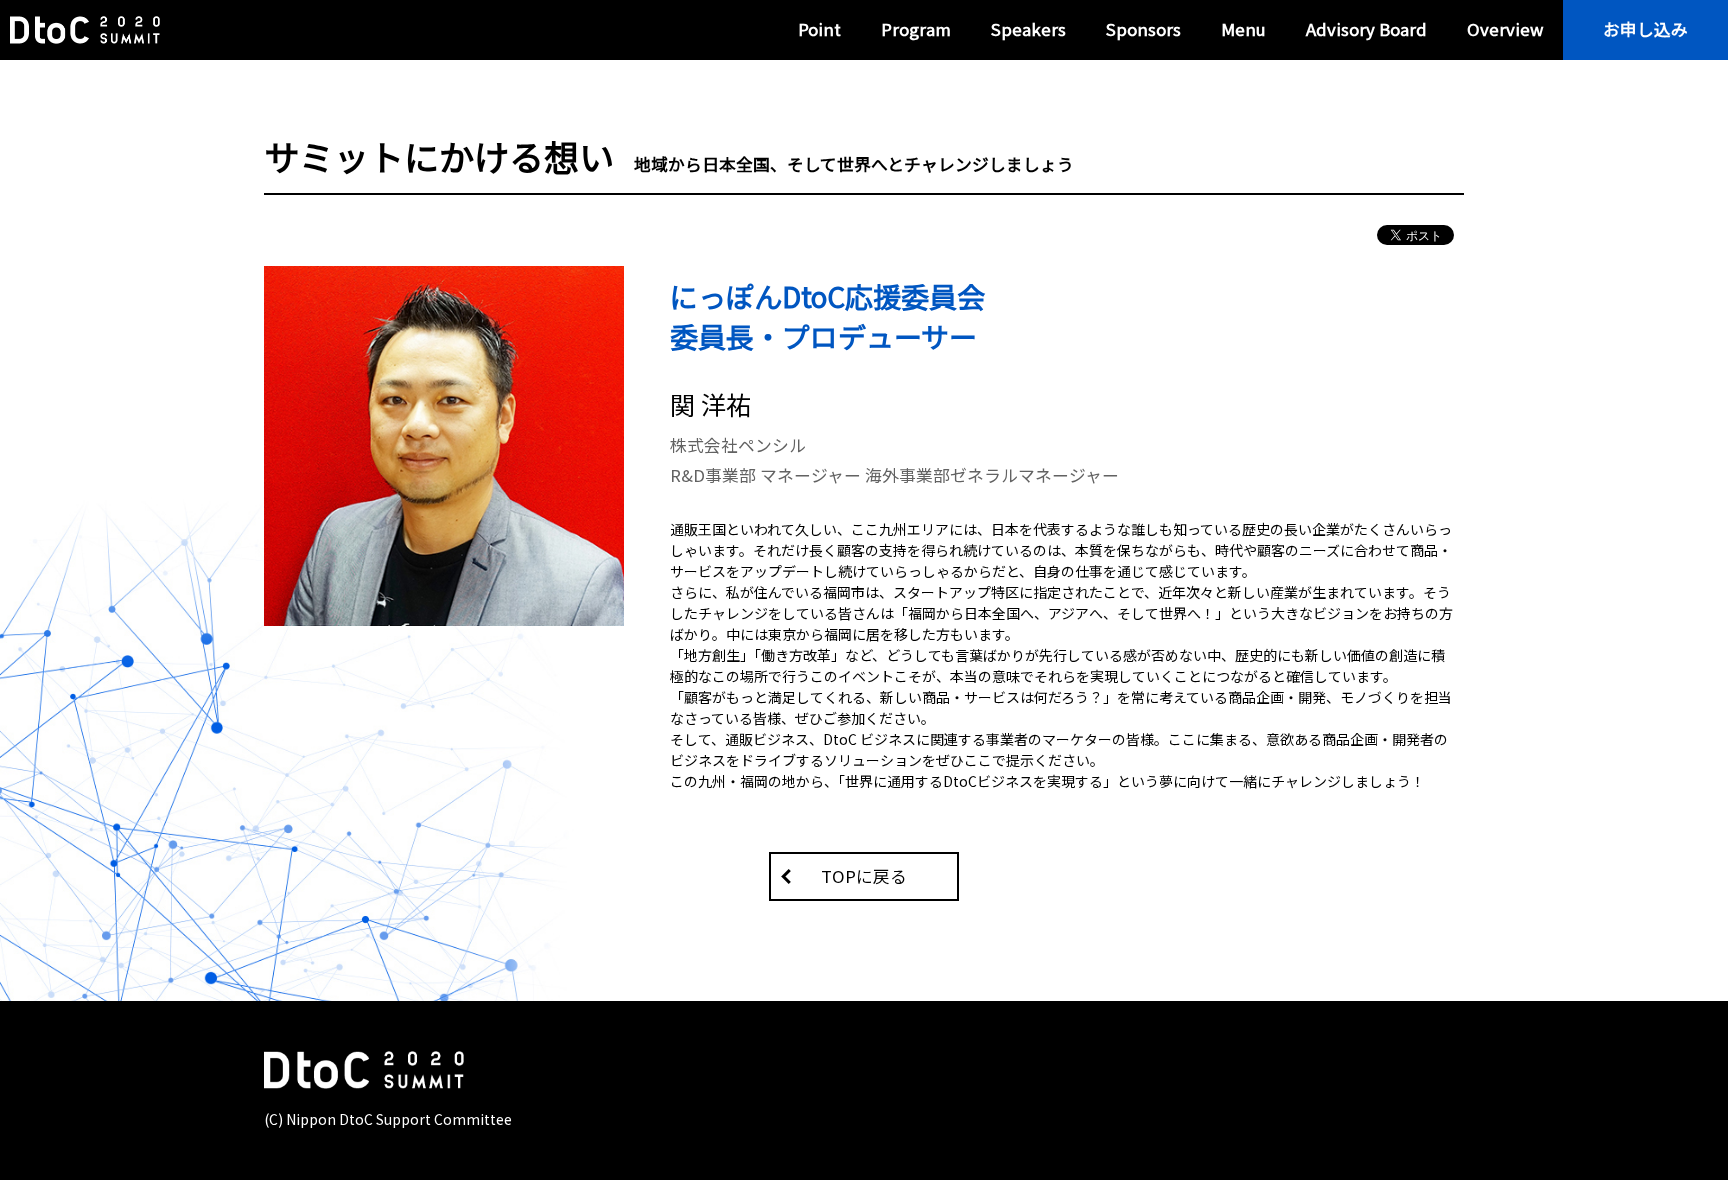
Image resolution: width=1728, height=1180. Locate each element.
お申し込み (1645, 29)
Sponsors (1143, 29)
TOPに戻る (864, 876)
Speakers (1028, 29)
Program (916, 29)
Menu (1243, 29)
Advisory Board (1366, 29)
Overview (1505, 29)
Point (819, 29)
